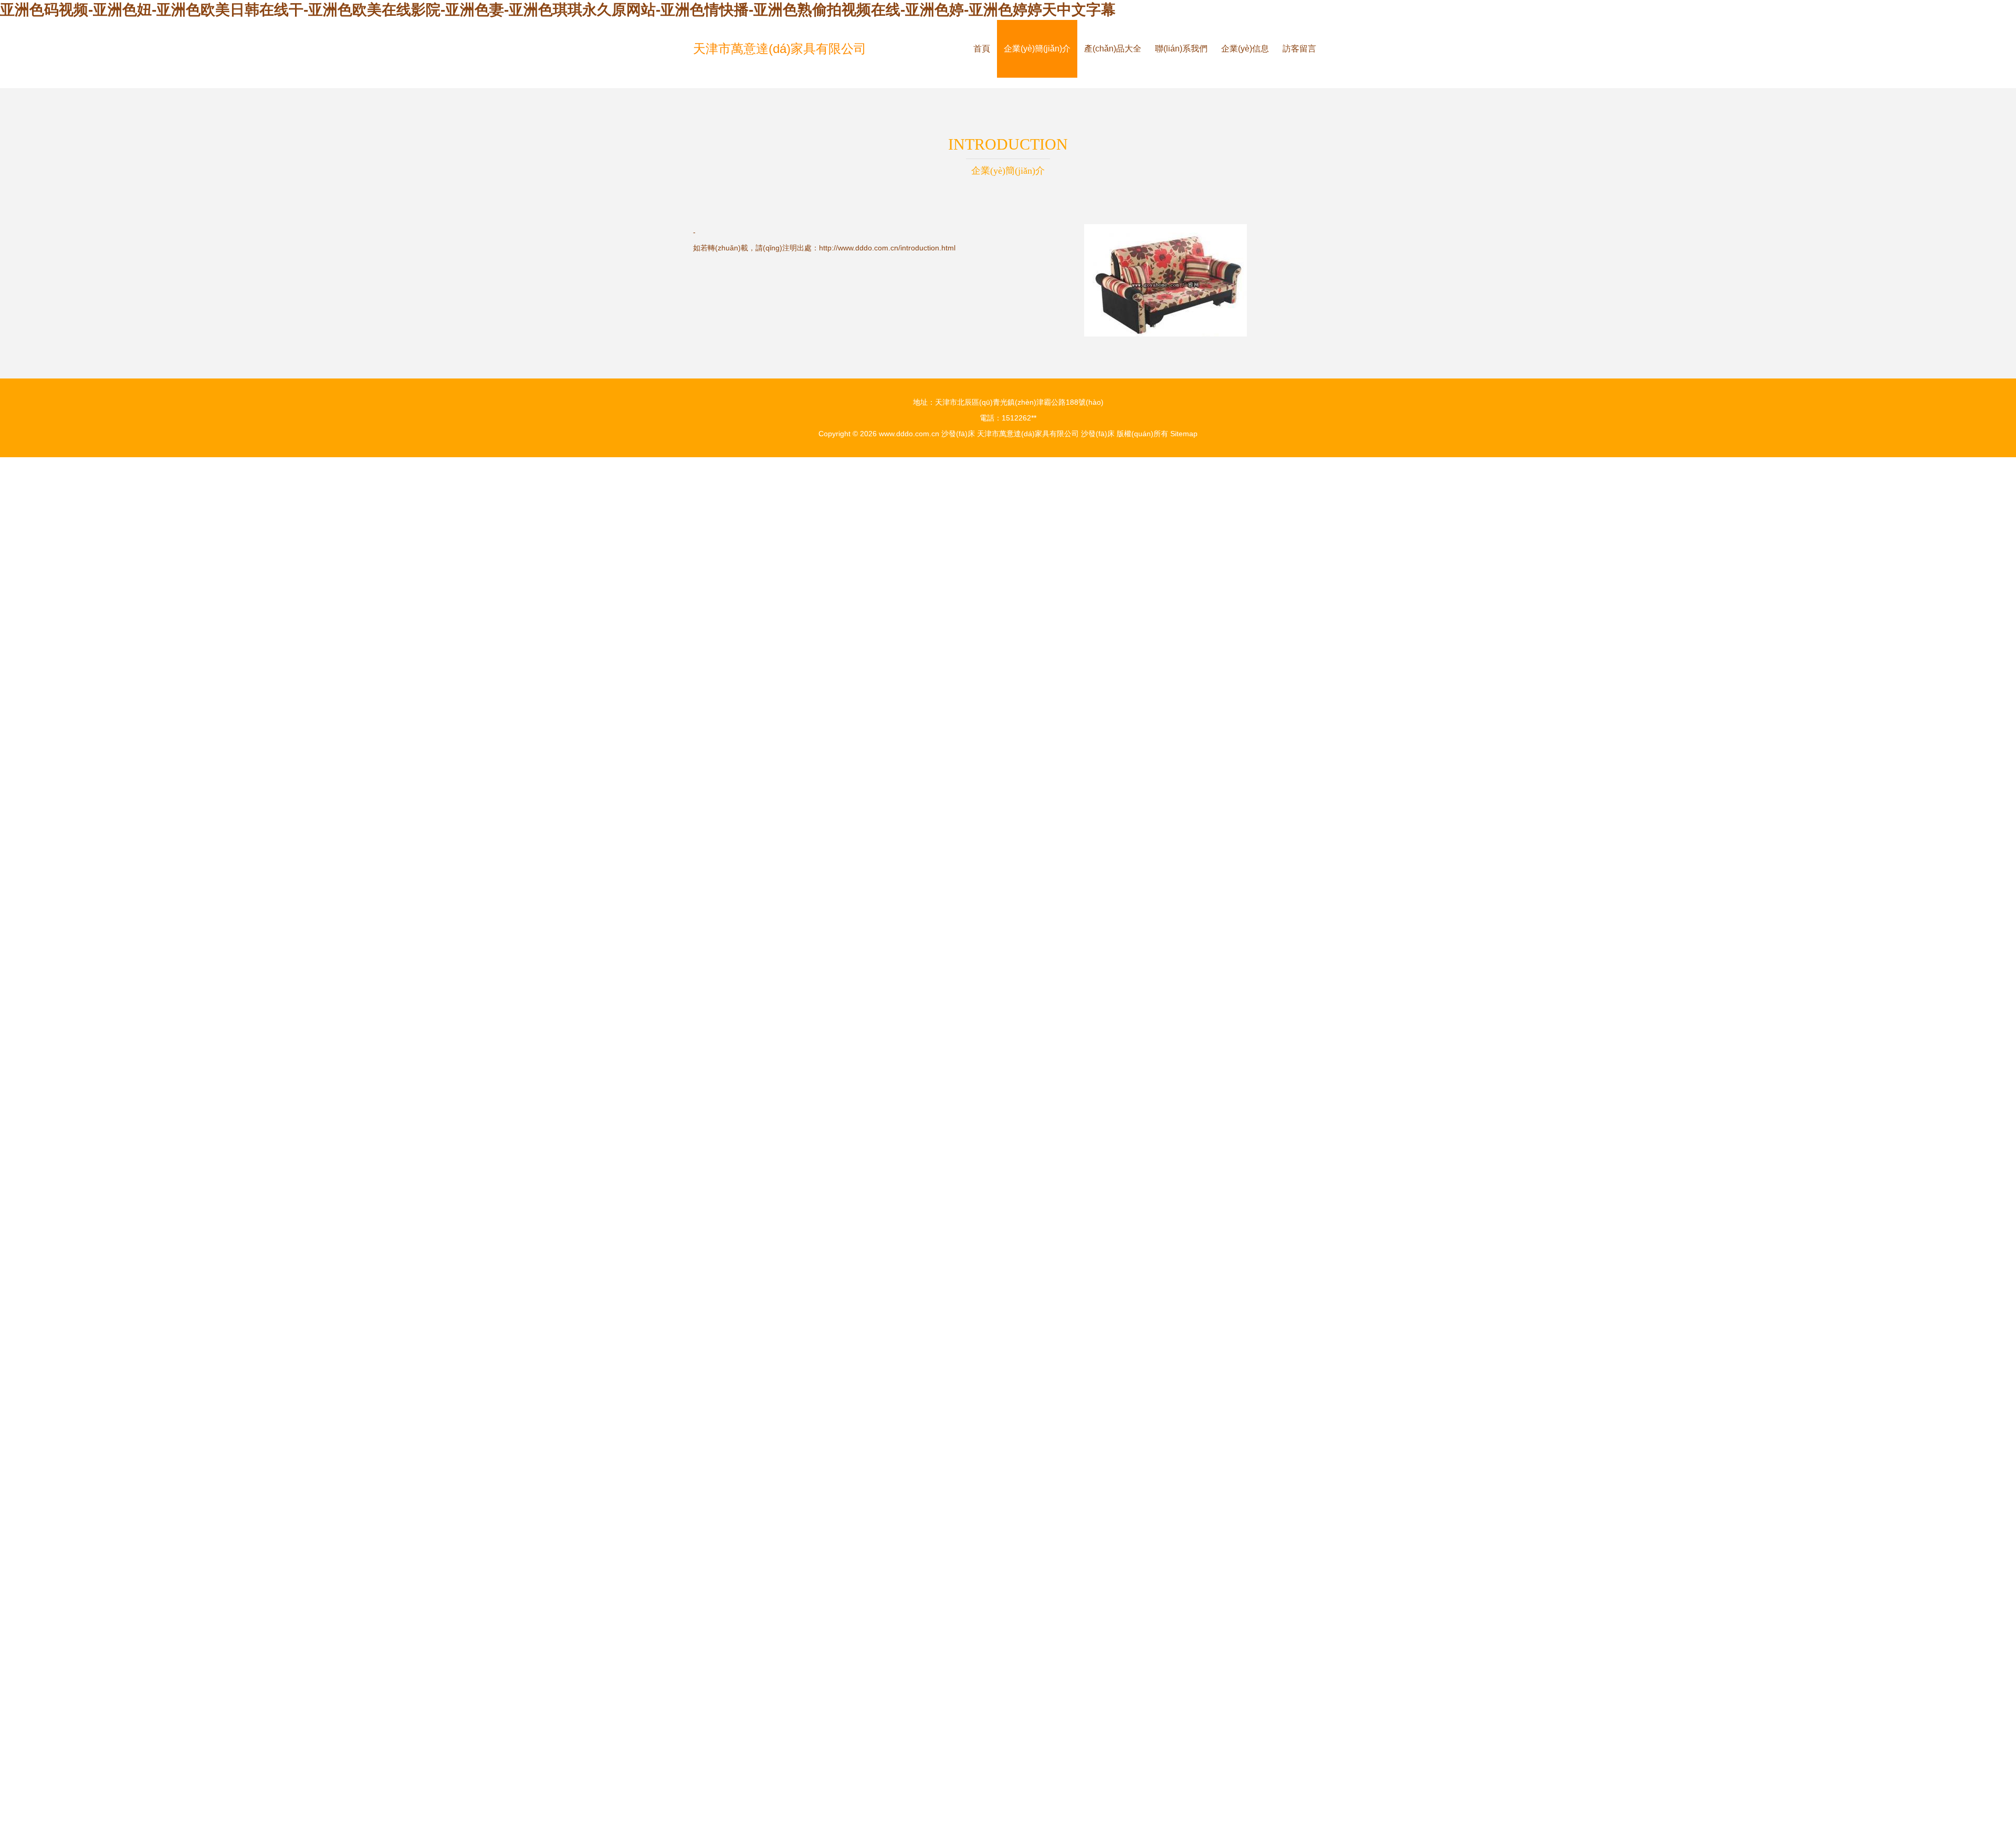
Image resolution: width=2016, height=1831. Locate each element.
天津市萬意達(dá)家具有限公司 (780, 49)
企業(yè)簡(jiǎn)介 (1037, 49)
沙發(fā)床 (958, 434)
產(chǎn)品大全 (1113, 49)
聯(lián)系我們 (1181, 49)
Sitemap (1184, 434)
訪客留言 (1299, 49)
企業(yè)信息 (1245, 49)
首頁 (982, 49)
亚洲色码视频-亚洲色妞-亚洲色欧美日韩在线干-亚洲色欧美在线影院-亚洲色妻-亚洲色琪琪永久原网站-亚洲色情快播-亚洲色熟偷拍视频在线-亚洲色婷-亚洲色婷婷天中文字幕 (558, 10)
